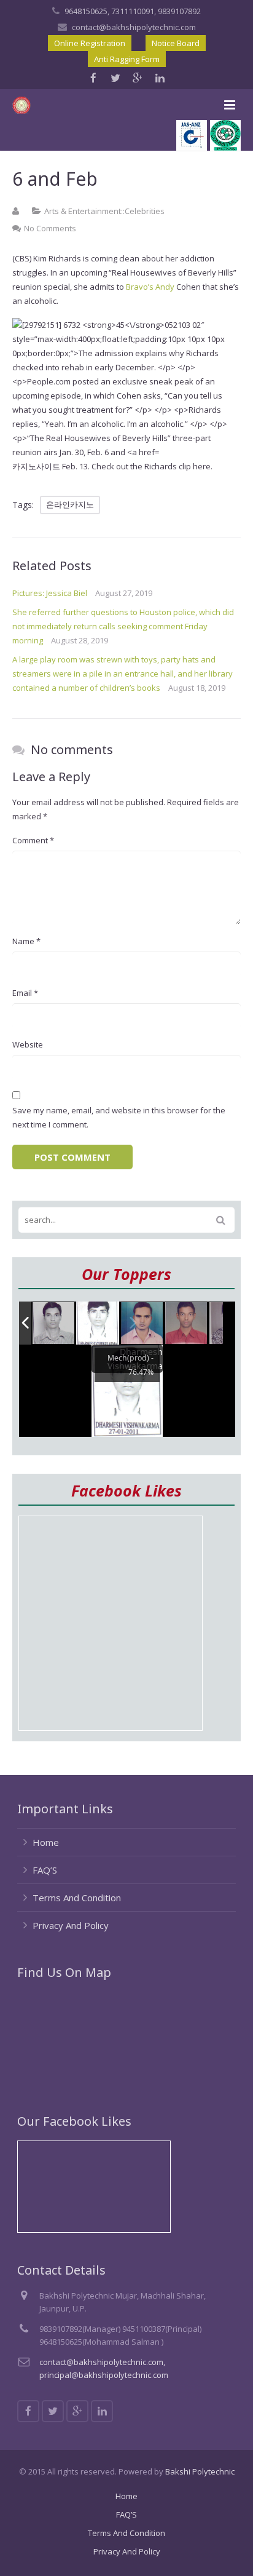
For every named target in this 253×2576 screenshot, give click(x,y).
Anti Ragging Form (127, 59)
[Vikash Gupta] (54, 1324)
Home (46, 1842)
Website (28, 1044)
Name (26, 941)
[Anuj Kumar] (142, 1324)
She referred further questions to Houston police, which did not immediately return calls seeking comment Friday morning (123, 626)
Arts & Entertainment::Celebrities (104, 211)
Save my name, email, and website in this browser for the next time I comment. (119, 1117)
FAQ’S (45, 1870)
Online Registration (90, 43)
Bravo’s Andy (150, 287)
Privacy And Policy (71, 1925)
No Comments (50, 228)
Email (25, 993)
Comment (33, 840)
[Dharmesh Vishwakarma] (98, 1323)
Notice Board (176, 43)
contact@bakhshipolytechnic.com (134, 27)
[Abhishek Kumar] (187, 1323)
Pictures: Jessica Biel (50, 593)
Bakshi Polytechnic (200, 2471)
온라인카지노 (70, 504)
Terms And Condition (77, 1898)
